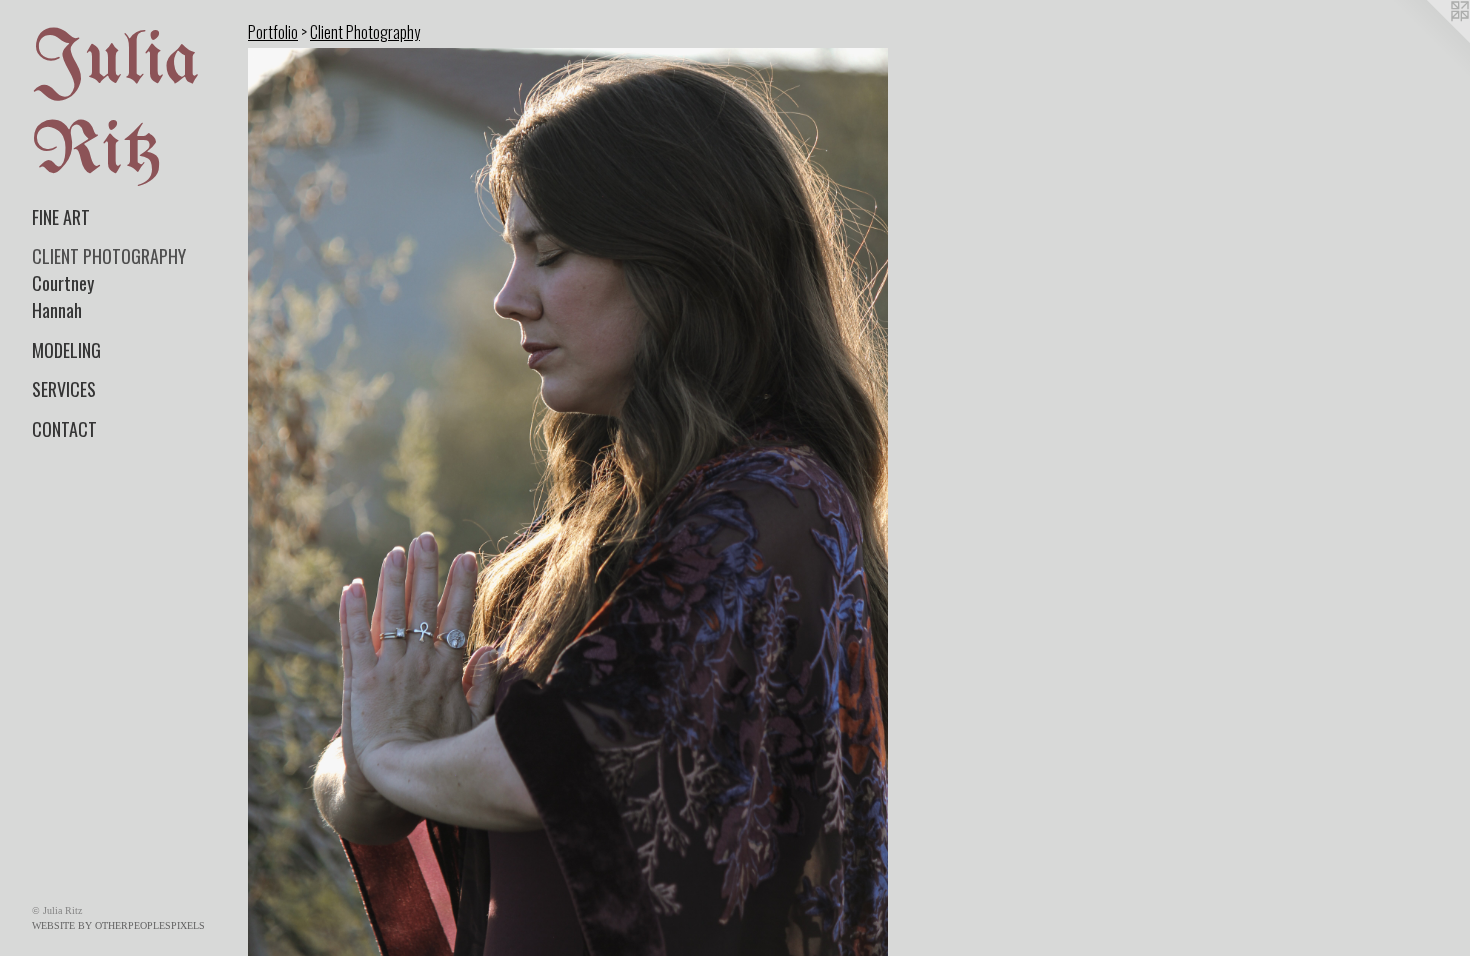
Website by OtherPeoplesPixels (118, 925)
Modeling (66, 350)
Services (64, 389)
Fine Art (61, 217)
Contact (64, 429)
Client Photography (109, 256)
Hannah (57, 310)
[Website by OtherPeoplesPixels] (1430, 40)
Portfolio (273, 32)
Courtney (63, 283)
